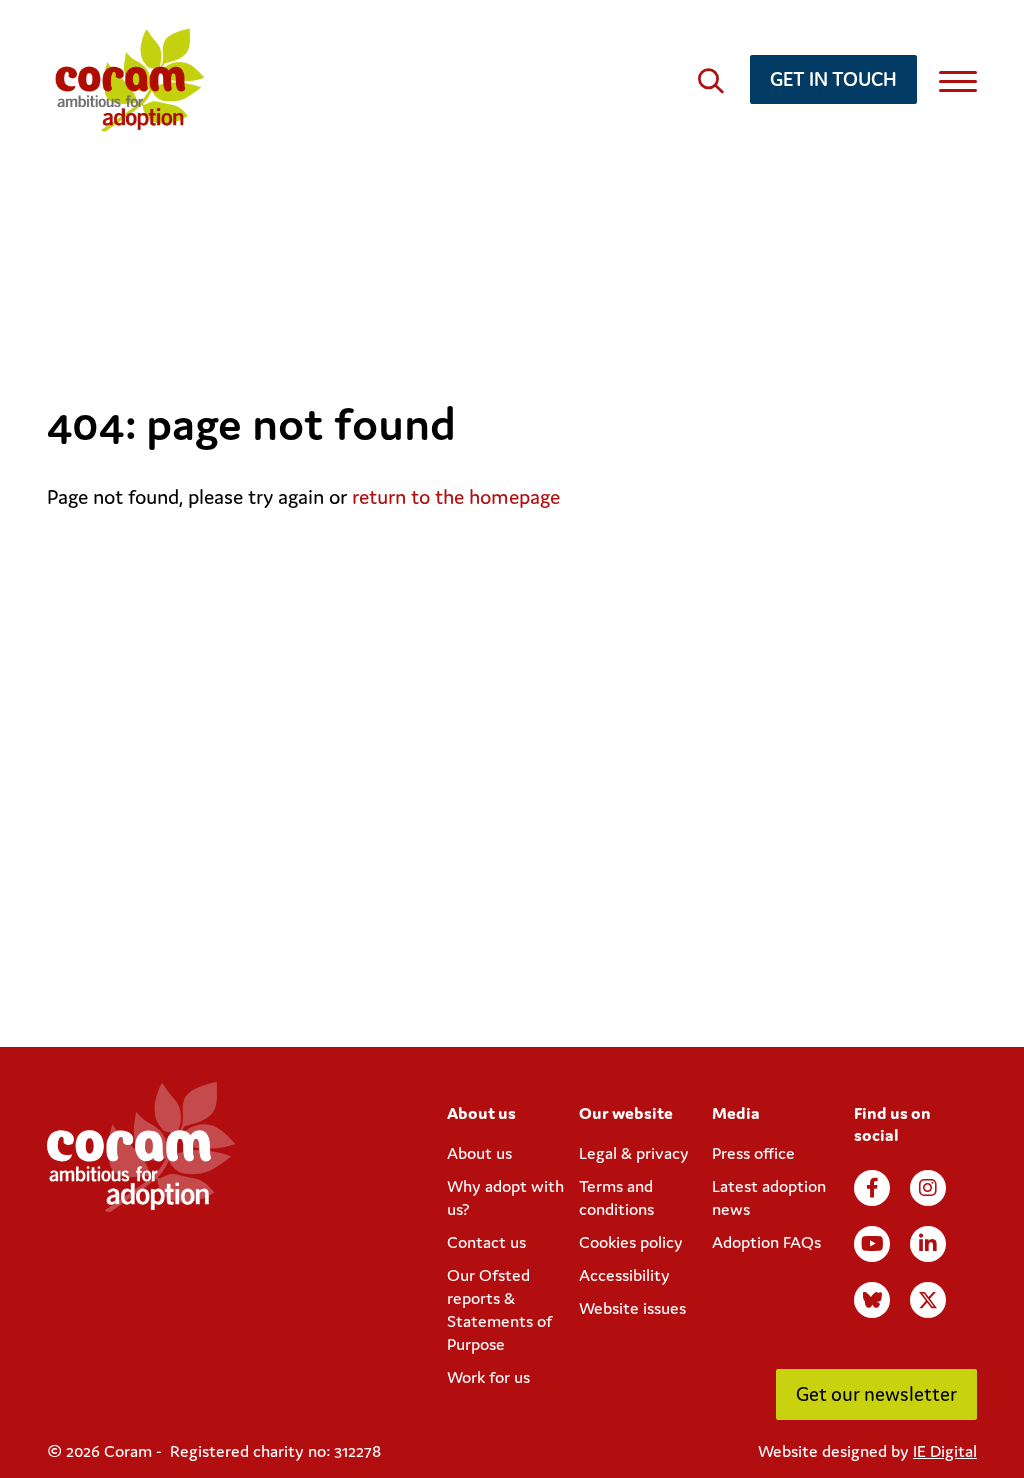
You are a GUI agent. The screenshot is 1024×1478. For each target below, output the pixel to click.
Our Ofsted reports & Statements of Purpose (499, 1309)
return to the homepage (456, 497)
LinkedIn (928, 1244)
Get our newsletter (876, 1393)
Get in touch (833, 78)
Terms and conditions (616, 1197)
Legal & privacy (634, 1153)
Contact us (486, 1242)
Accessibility (624, 1275)
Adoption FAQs (766, 1242)
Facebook (872, 1188)
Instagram (928, 1188)
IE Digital (945, 1451)
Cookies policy (631, 1242)
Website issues (632, 1308)
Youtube (872, 1244)
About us (479, 1153)
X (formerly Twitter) (928, 1300)
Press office (753, 1153)
